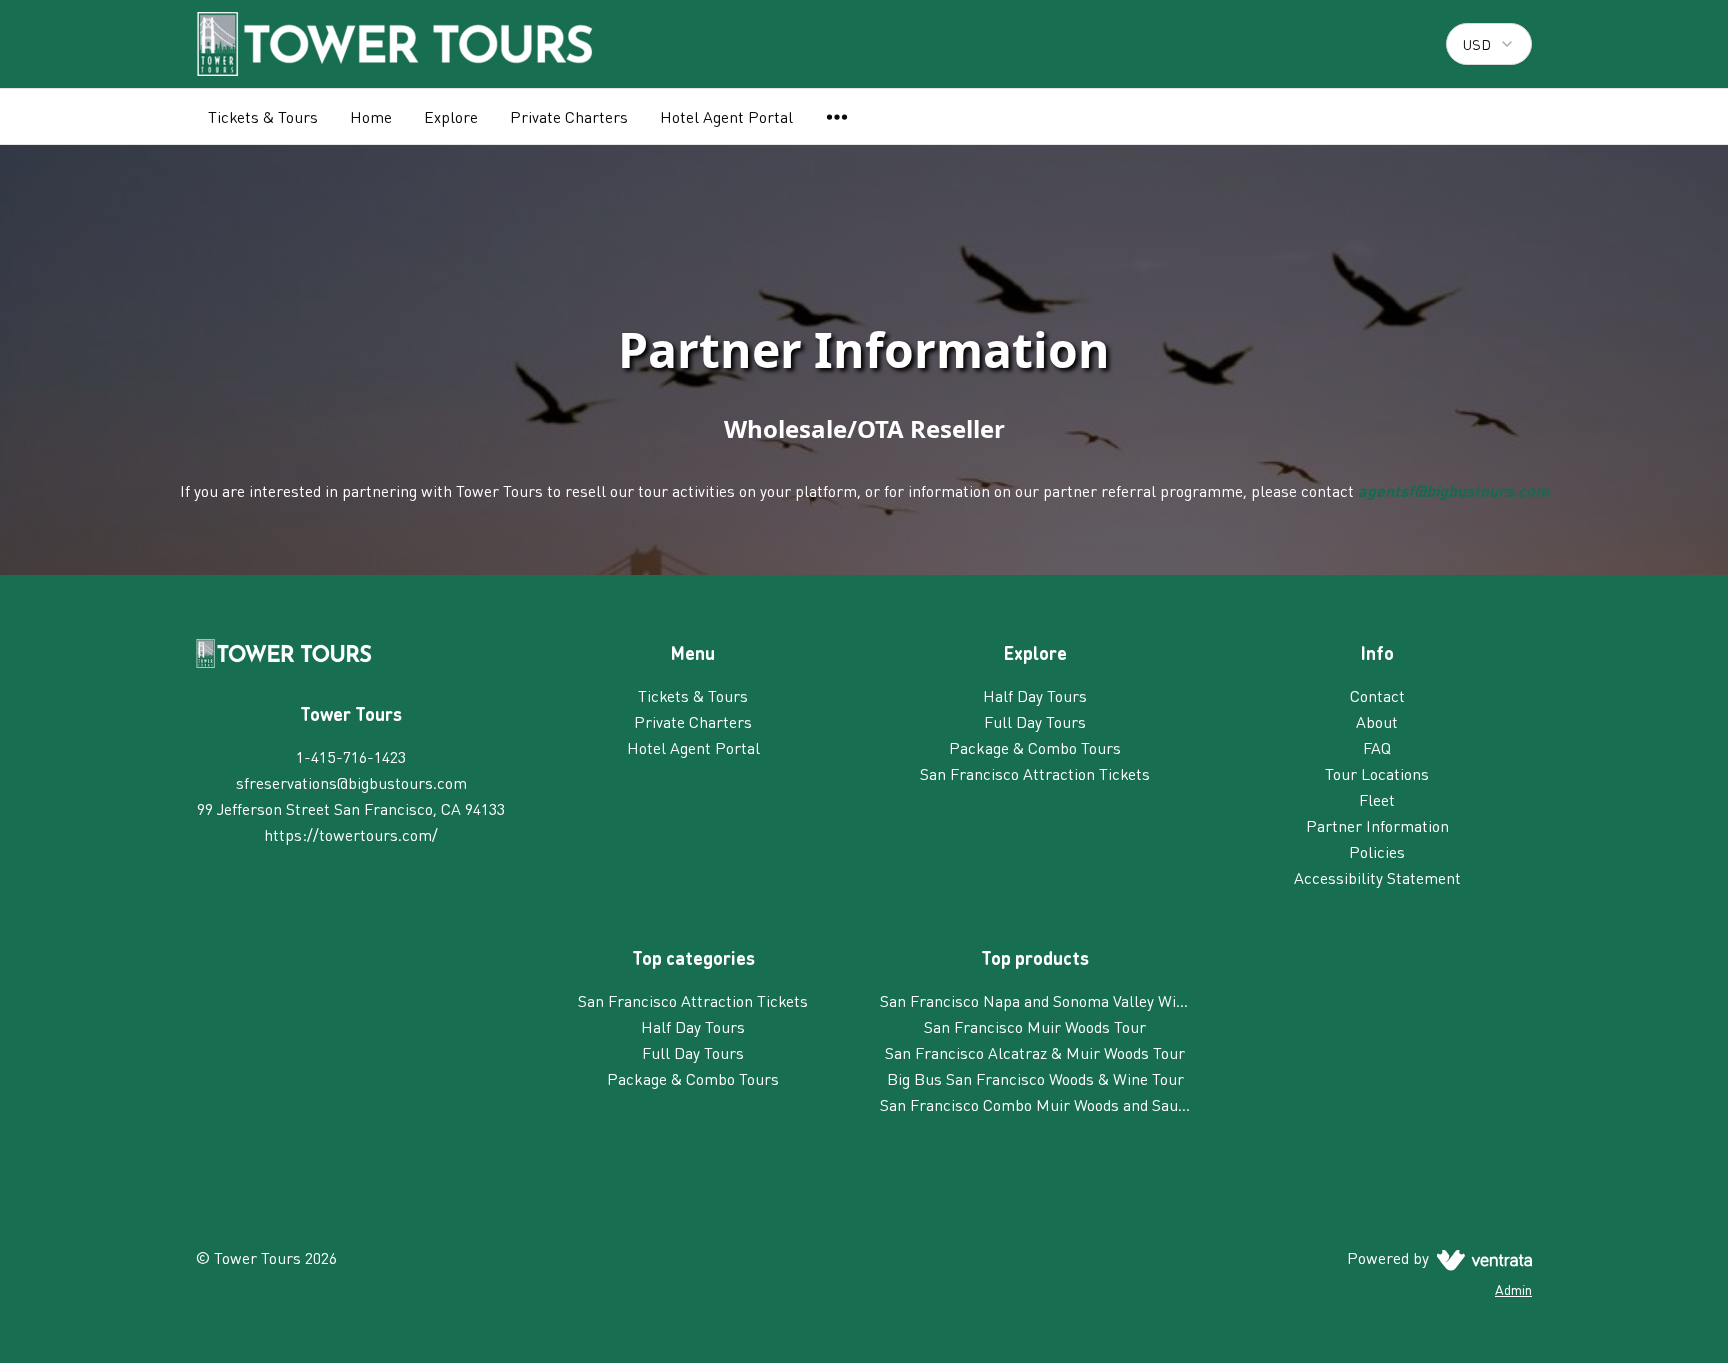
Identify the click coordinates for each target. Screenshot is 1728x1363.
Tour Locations (1377, 773)
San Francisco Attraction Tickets (1035, 773)
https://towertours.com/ (351, 834)
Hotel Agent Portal (726, 116)
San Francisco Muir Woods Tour (1035, 1026)
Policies (1377, 851)
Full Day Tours (1035, 721)
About (1377, 721)
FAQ (1377, 747)
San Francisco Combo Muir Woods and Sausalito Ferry (1035, 1104)
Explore (451, 116)
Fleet (1377, 799)
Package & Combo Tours (1035, 747)
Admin (1513, 1289)
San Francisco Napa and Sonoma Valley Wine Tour (1035, 1000)
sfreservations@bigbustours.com (351, 782)
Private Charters (569, 116)
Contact (1377, 695)
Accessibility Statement (1377, 877)
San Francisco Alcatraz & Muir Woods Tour (1035, 1052)
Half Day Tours (1035, 695)
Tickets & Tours (263, 116)
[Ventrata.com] (1480, 1257)
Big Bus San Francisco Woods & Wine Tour (1035, 1078)
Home (371, 116)
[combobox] (1489, 44)
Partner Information (1377, 825)
